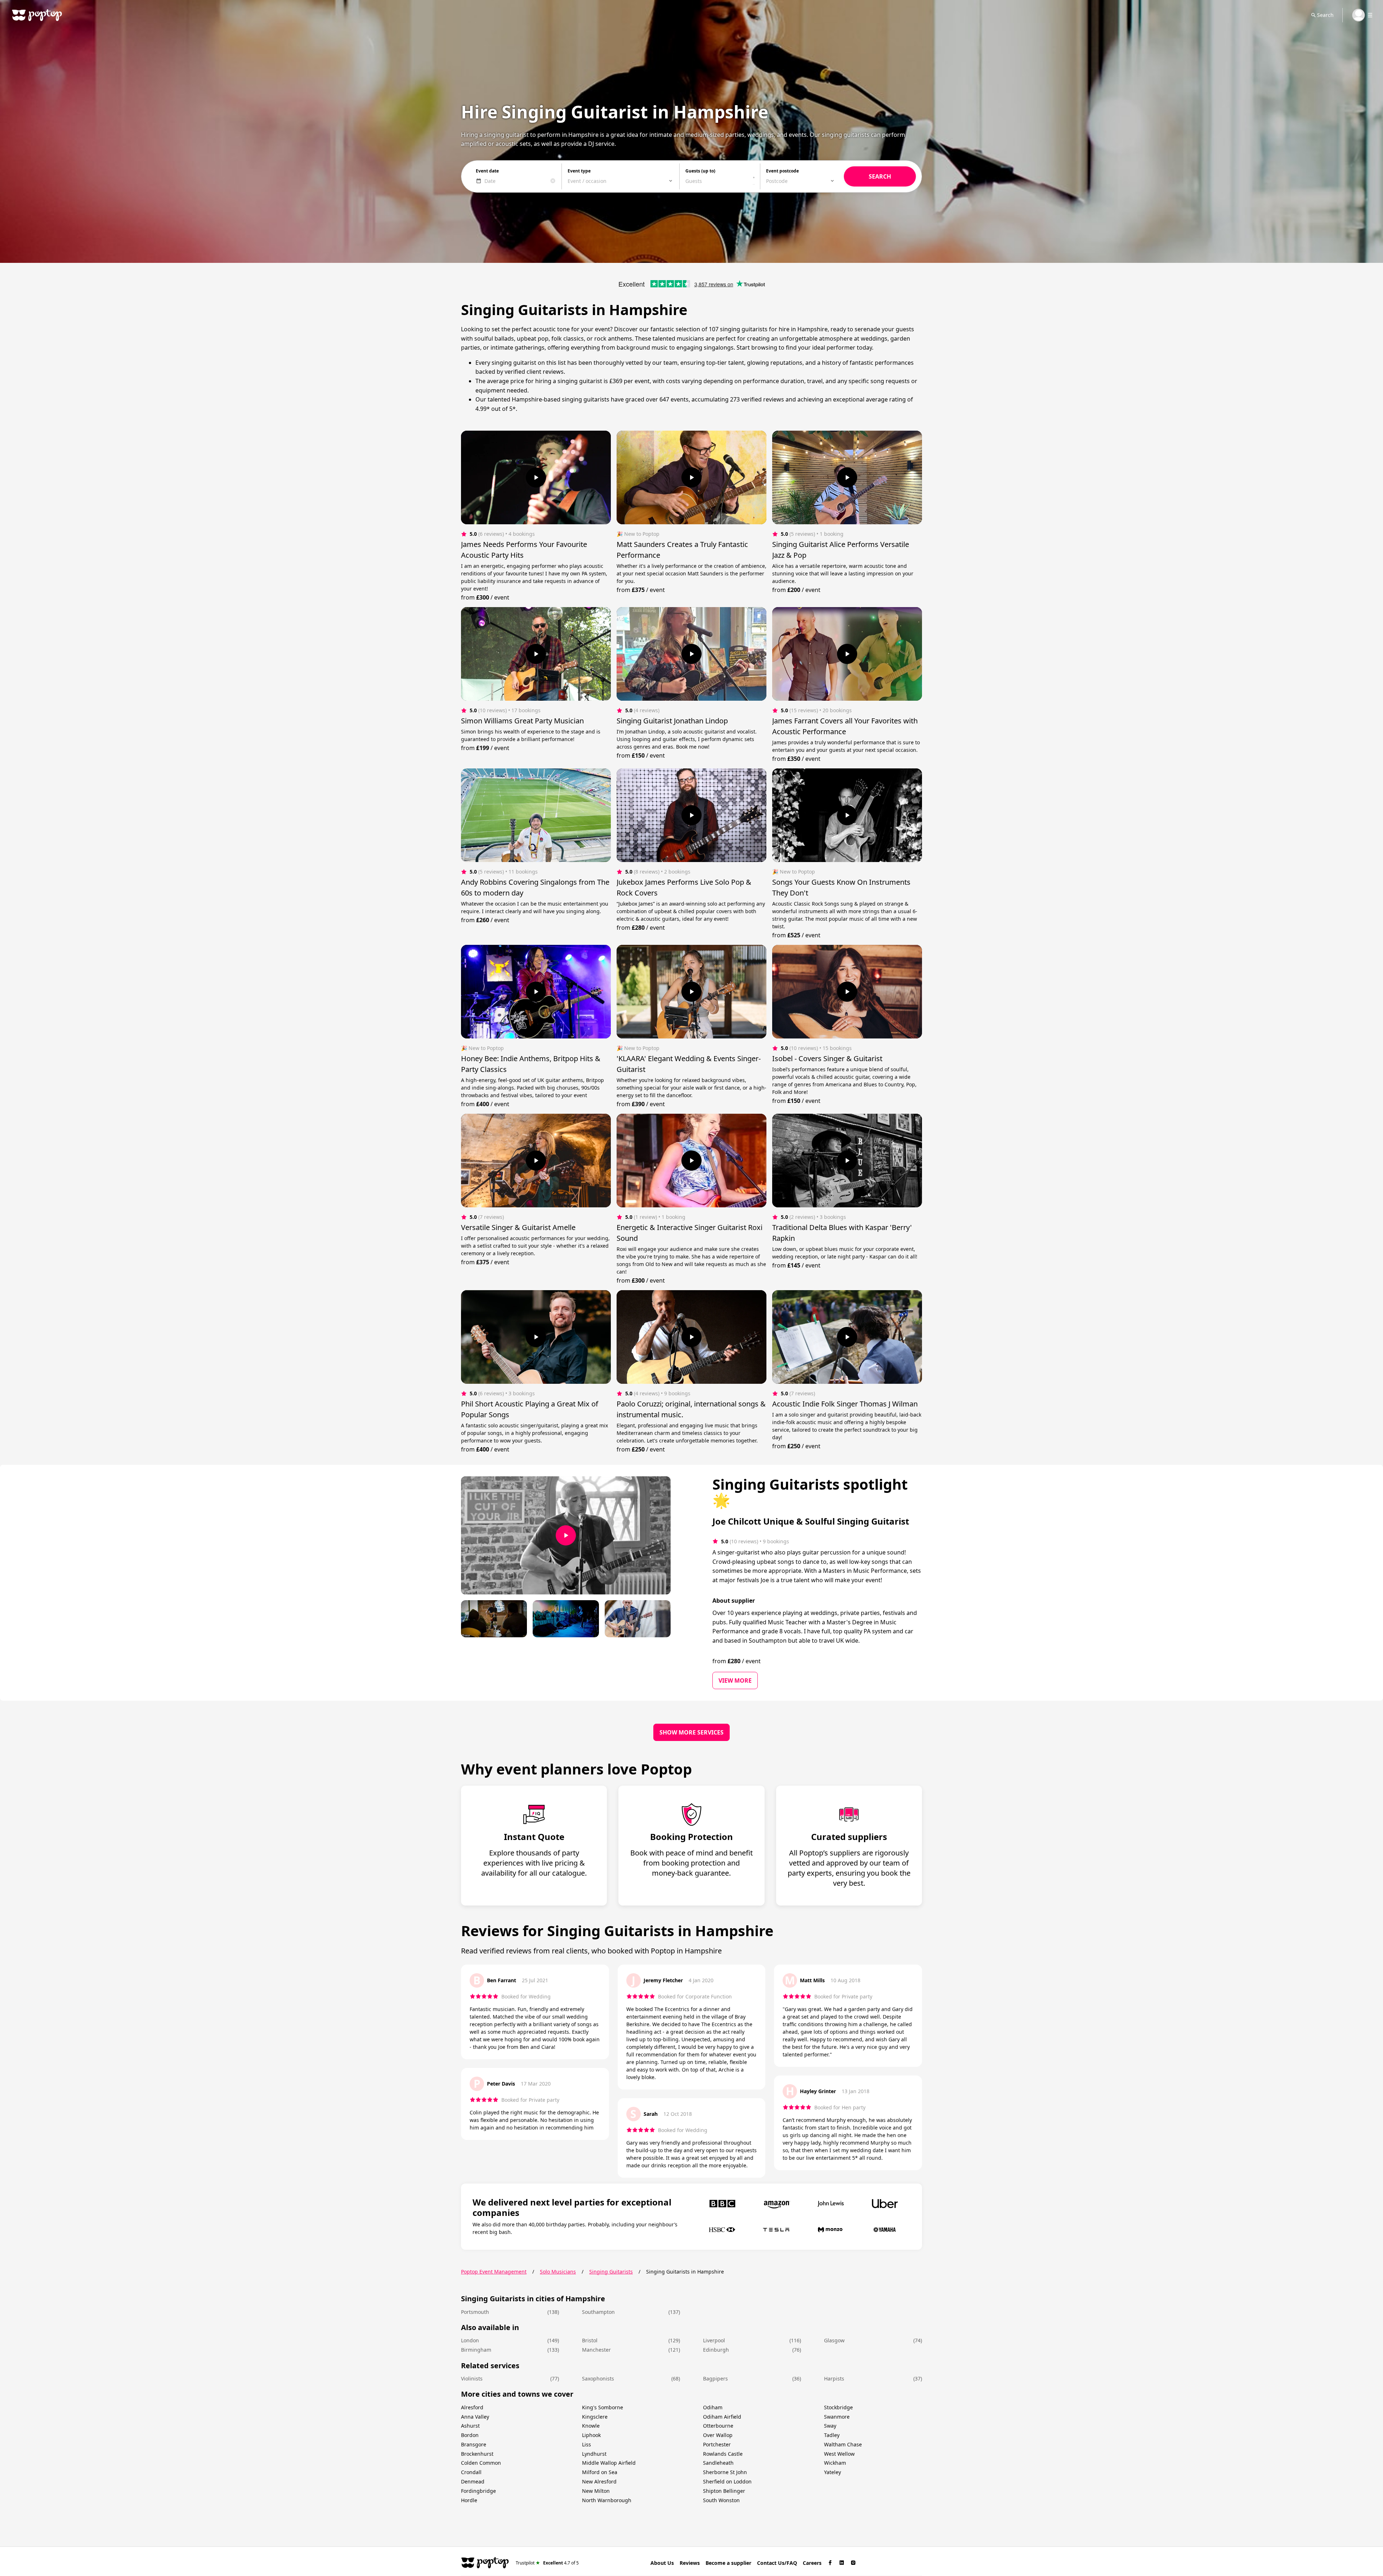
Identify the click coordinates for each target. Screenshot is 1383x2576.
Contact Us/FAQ (777, 2563)
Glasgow (834, 2340)
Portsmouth (475, 2312)
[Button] (536, 477)
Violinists (472, 2378)
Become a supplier (728, 2563)
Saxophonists (598, 2378)
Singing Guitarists (611, 2272)
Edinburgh (716, 2350)
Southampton (598, 2312)
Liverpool (714, 2340)
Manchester (596, 2350)
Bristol (590, 2340)
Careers (812, 2563)
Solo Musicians (558, 2272)
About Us (662, 2563)
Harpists (834, 2378)
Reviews (690, 2563)
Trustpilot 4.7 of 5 (547, 2562)
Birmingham (476, 2350)
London (470, 2340)
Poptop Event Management (494, 2272)
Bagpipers (715, 2378)
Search (1325, 15)
